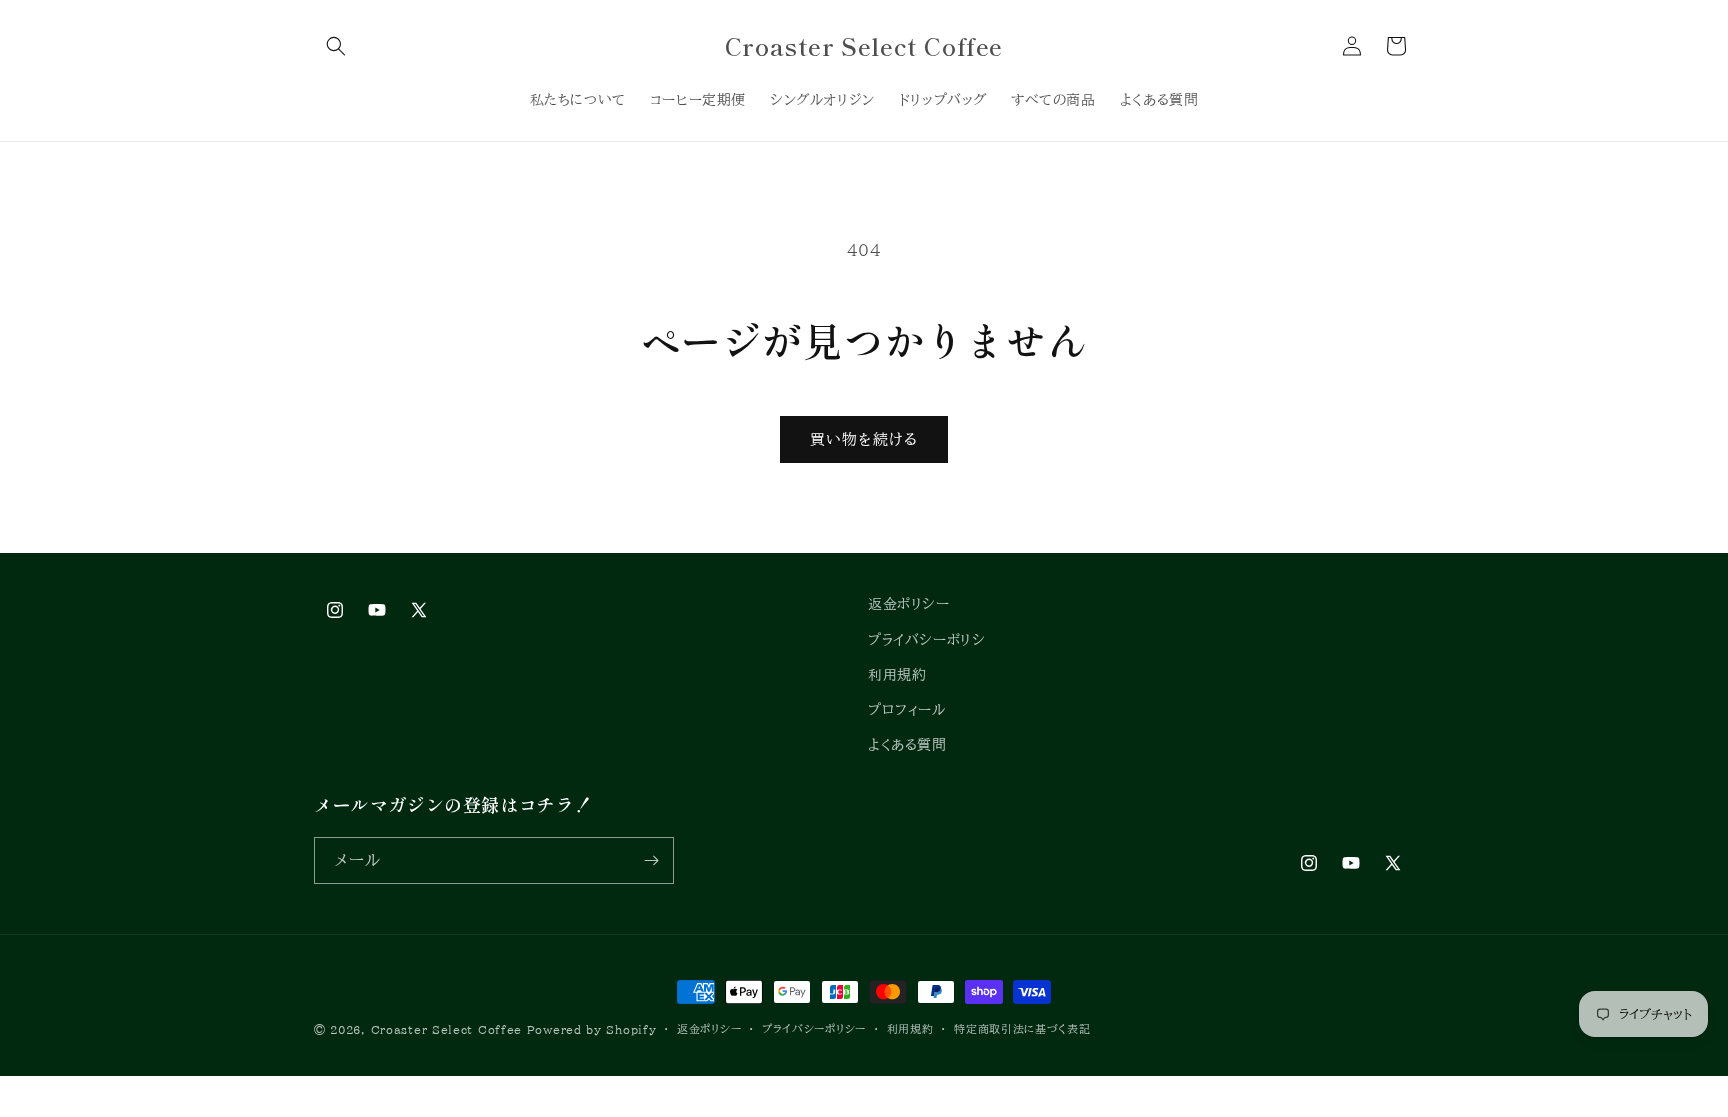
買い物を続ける (864, 439)
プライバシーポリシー (814, 1028)
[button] (336, 46)
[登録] (651, 860)
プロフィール (907, 710)
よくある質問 (907, 745)
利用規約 (897, 675)
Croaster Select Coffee (446, 1029)
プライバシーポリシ (926, 640)
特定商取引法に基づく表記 (1022, 1028)
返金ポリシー (909, 604)
